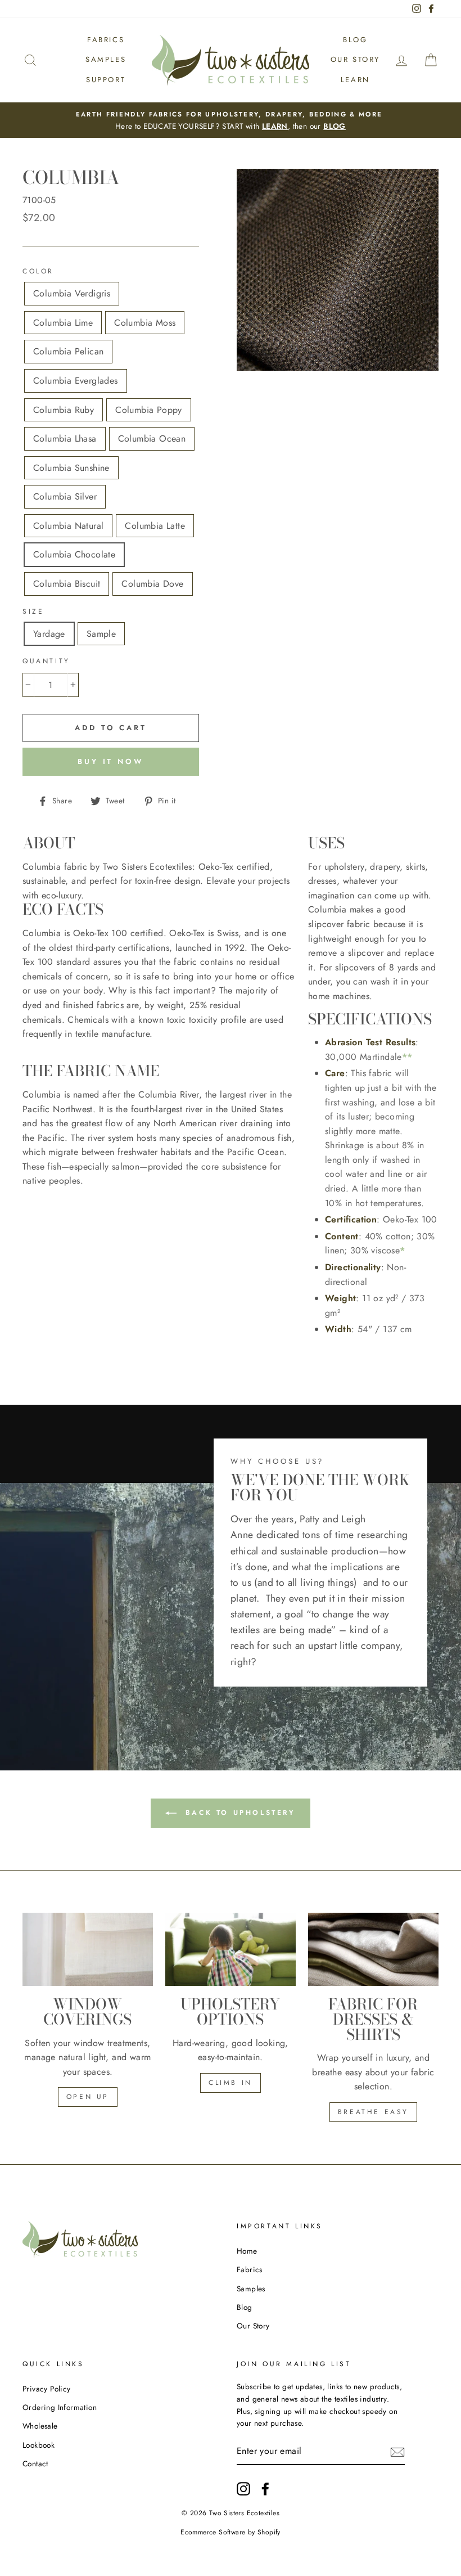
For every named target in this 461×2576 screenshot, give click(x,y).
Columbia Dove (152, 584)
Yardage (49, 634)
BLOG (335, 126)
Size (33, 612)
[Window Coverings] (88, 1949)
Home (247, 2251)
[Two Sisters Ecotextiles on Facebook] (265, 2489)
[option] (231, 120)
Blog (355, 40)
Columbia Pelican (68, 351)
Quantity (46, 661)
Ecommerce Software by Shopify (231, 2532)
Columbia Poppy (149, 410)
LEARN (275, 126)
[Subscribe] (397, 2452)
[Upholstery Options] (231, 1949)
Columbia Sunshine (71, 468)
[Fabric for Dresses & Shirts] (373, 1949)
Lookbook (39, 2445)
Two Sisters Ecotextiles (244, 2513)
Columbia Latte (155, 526)
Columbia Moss (145, 323)
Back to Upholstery (238, 1813)
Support (106, 80)
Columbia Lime (63, 323)
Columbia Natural (68, 526)
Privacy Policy (47, 2389)
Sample (101, 634)
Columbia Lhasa (65, 439)
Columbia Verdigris (72, 293)
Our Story (355, 59)
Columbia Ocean (152, 439)
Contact (35, 2463)
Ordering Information (60, 2407)
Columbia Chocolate (74, 554)
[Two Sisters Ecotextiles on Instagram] (243, 2489)
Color (38, 271)
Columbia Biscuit (67, 584)
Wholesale (40, 2426)
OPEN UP (88, 2097)
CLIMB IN (231, 2083)
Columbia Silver (65, 496)
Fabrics (106, 40)
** (407, 1057)
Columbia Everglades (76, 381)
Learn (355, 80)
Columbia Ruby (64, 410)
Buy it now (111, 761)
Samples (106, 59)
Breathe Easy (373, 2112)
